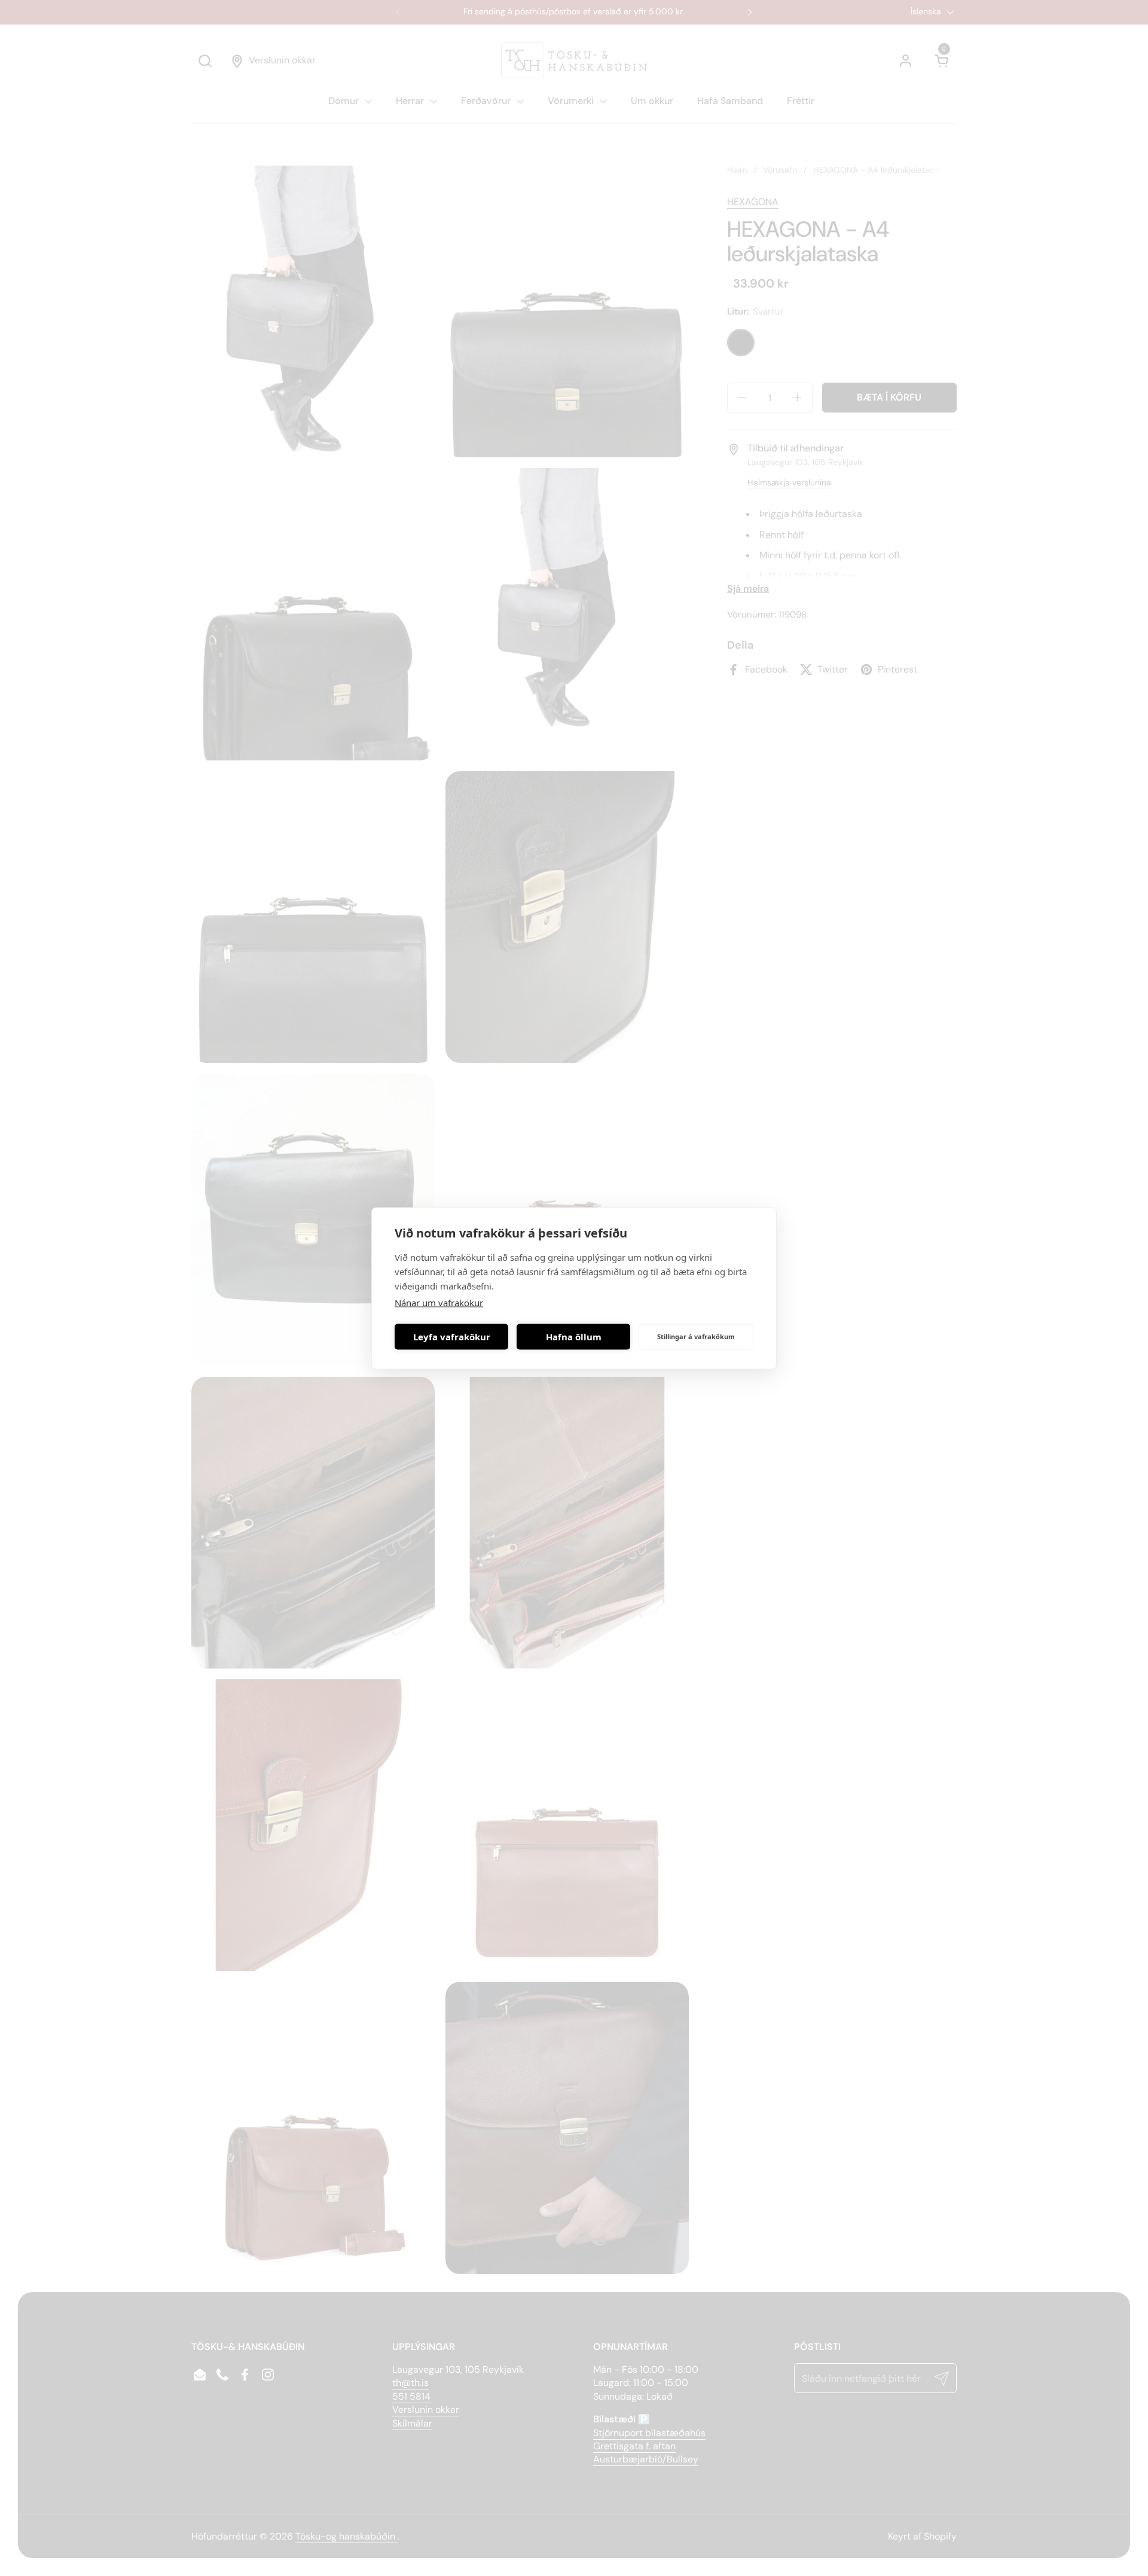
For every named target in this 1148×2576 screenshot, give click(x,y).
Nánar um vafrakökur (439, 1302)
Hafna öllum (574, 1337)
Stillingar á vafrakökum (696, 1336)
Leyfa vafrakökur (452, 1337)
